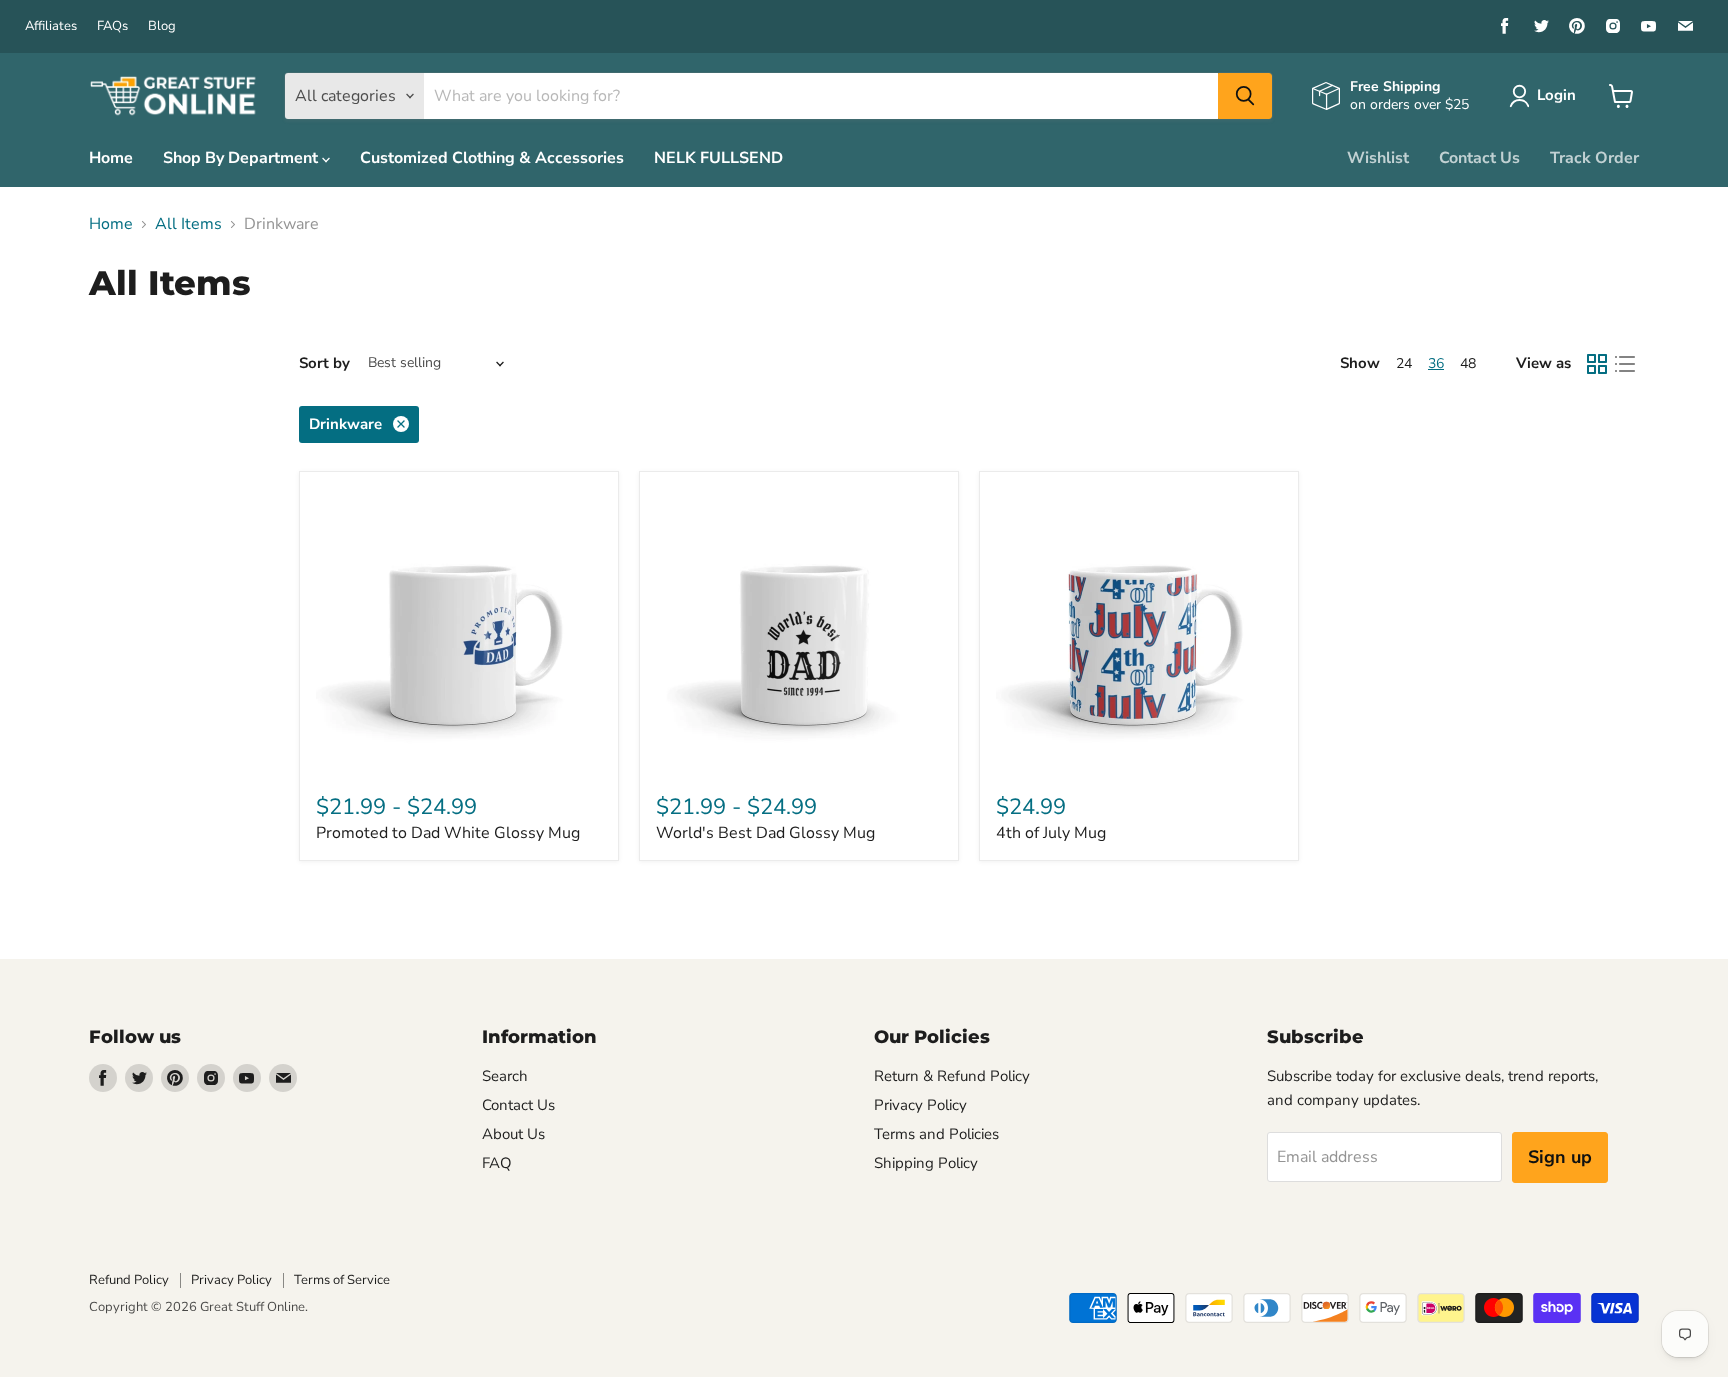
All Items (188, 224)
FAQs (112, 26)
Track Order (1594, 158)
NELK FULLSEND (718, 158)
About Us (513, 1134)
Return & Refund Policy (952, 1076)
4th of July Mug (1051, 833)
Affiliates (51, 26)
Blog (162, 26)
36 (1436, 363)
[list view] (1625, 364)
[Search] (1245, 96)
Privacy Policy (920, 1105)
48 (1468, 363)
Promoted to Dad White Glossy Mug (448, 833)
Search (505, 1076)
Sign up (1560, 1157)
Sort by (324, 363)
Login (1556, 95)
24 (1404, 363)
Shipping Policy (926, 1163)
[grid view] (1597, 364)
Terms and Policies (936, 1134)
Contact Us (1479, 158)
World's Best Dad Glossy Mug (765, 833)
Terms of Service (342, 1280)
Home (111, 158)
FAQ (497, 1163)
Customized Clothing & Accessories (492, 158)
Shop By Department (242, 158)
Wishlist (1378, 158)
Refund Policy (129, 1280)
